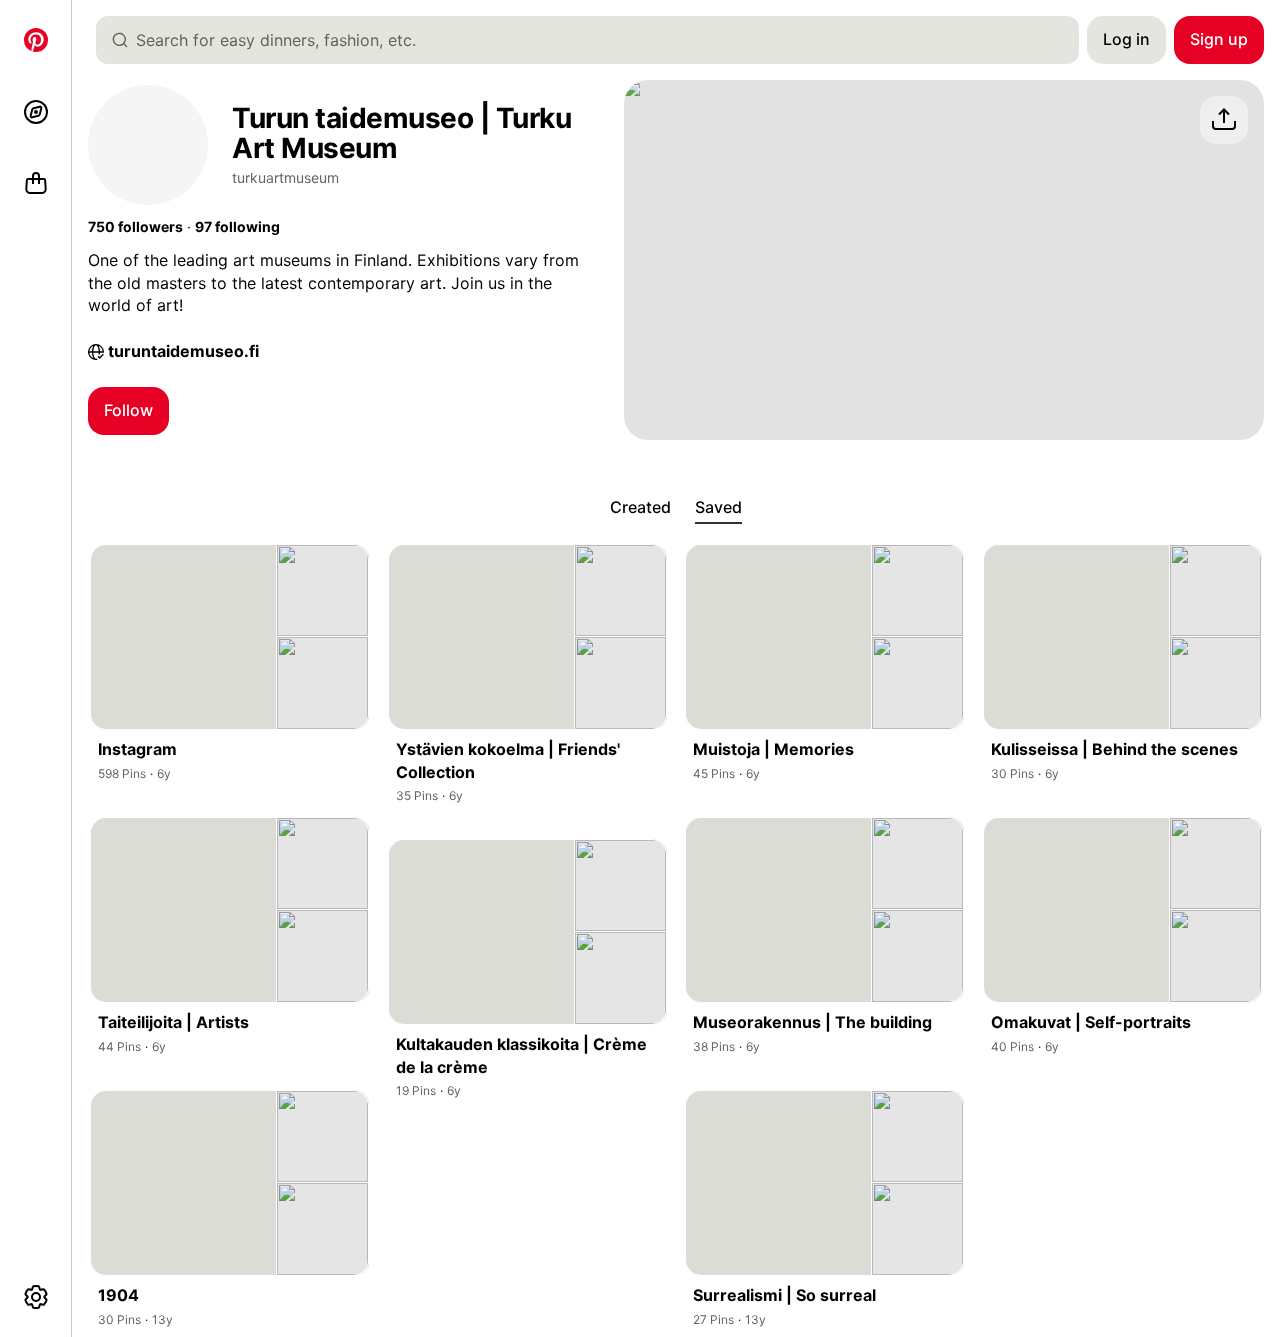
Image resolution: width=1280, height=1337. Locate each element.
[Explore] (36, 112)
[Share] (1224, 120)
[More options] (36, 1297)
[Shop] (36, 184)
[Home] (36, 40)
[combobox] (595, 40)
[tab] (640, 508)
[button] (135, 227)
